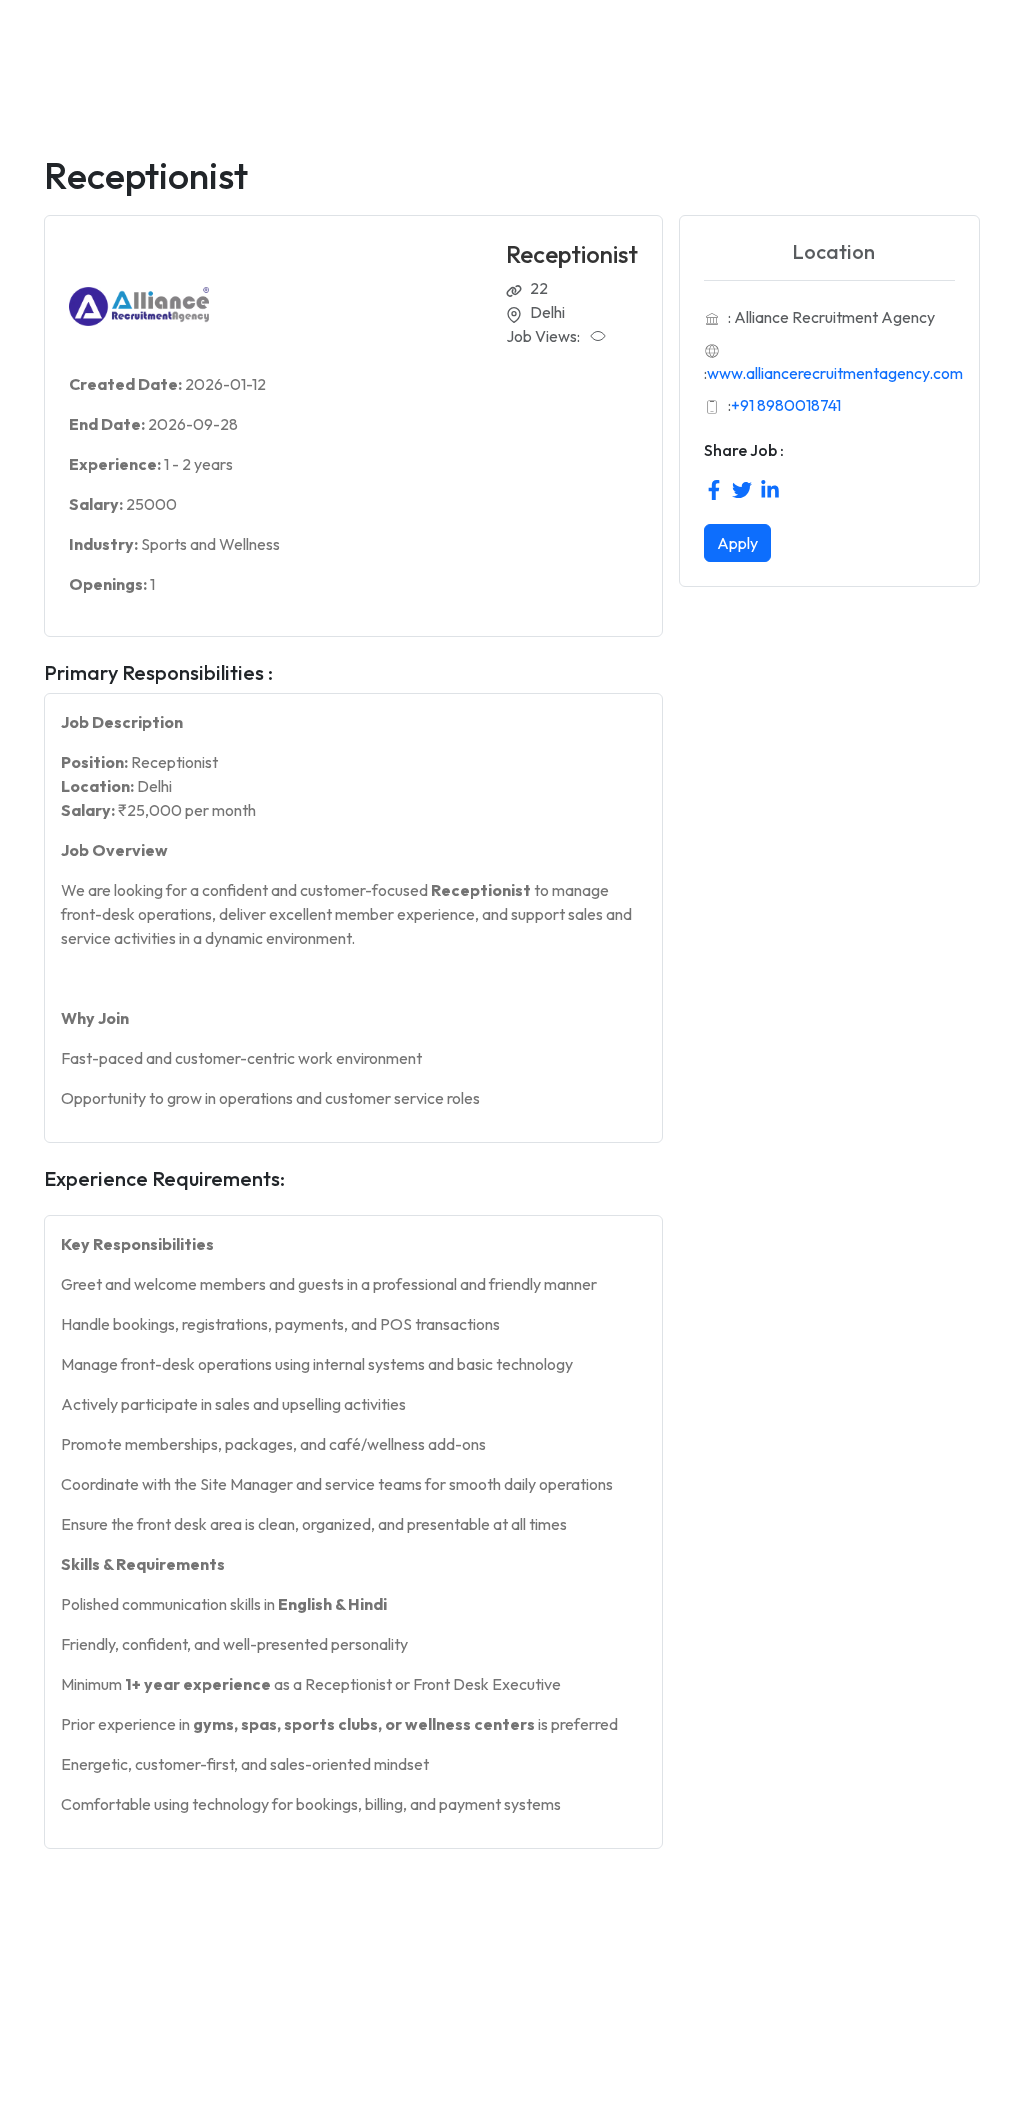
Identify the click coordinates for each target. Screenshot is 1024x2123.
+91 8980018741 (786, 405)
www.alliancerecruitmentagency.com (835, 373)
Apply (737, 543)
